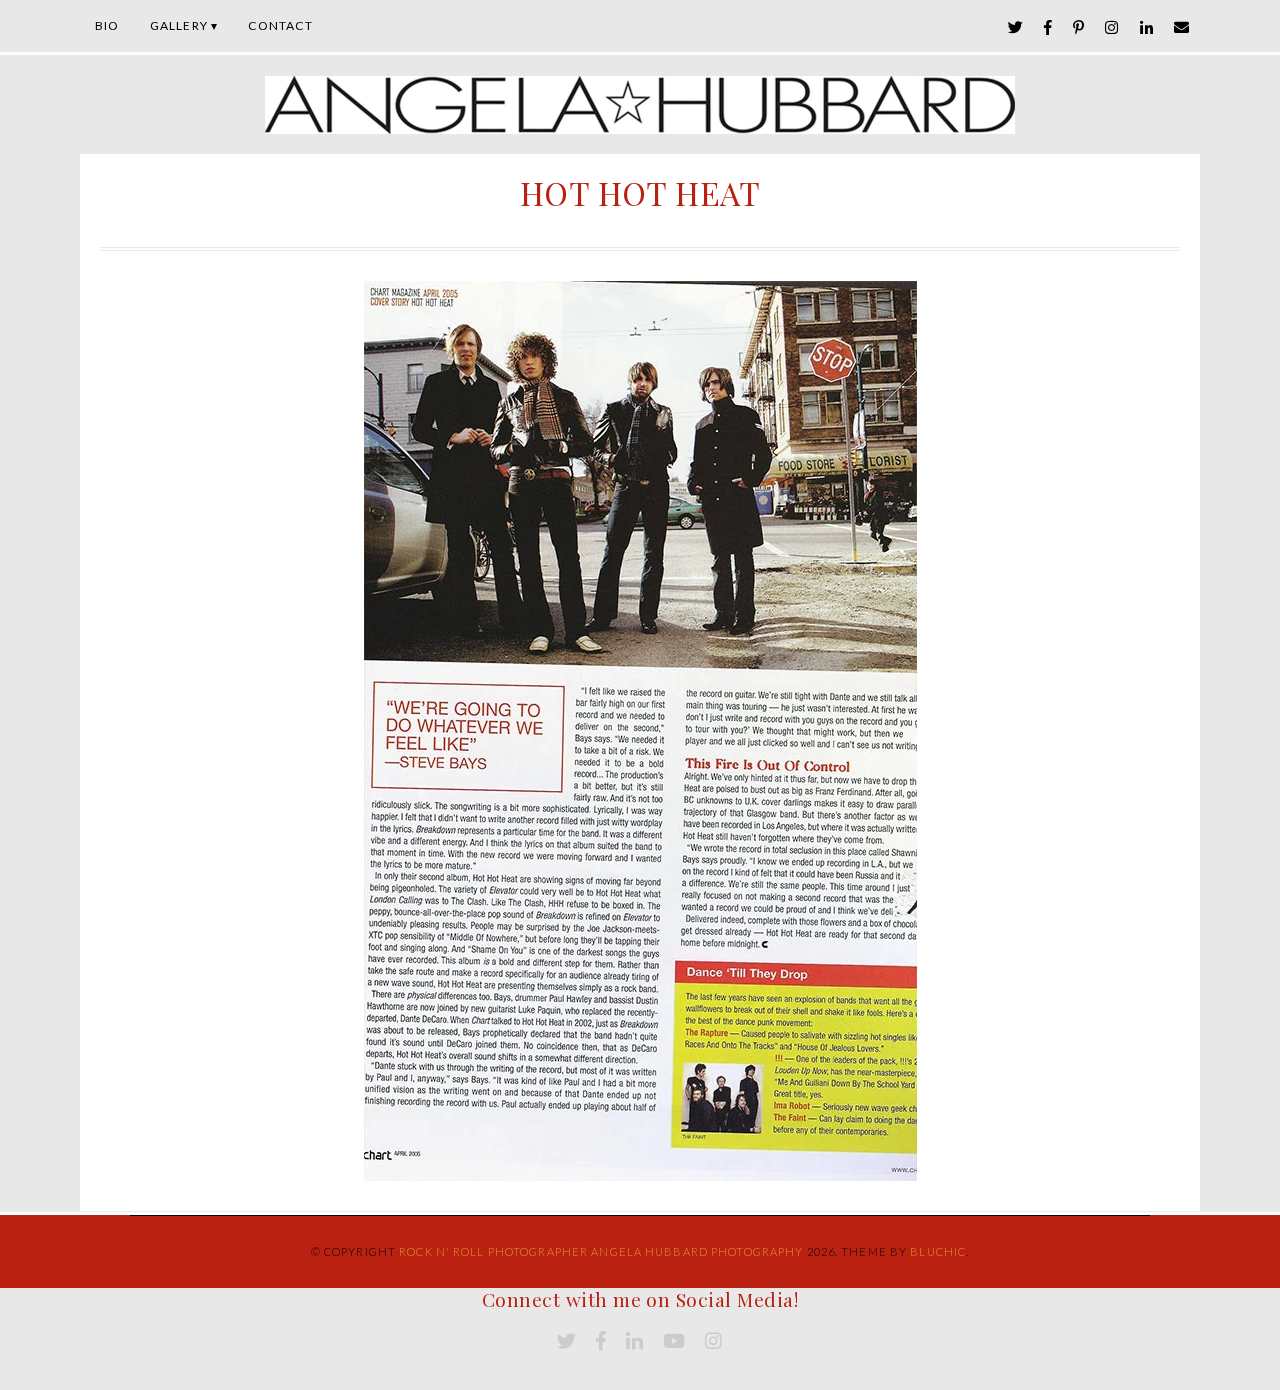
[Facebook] (1048, 27)
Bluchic (938, 1251)
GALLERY (179, 25)
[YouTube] (674, 1341)
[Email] (1182, 27)
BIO (107, 25)
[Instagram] (1112, 27)
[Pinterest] (1079, 27)
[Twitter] (1016, 27)
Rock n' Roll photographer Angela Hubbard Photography (601, 1251)
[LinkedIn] (1147, 27)
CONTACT (280, 25)
